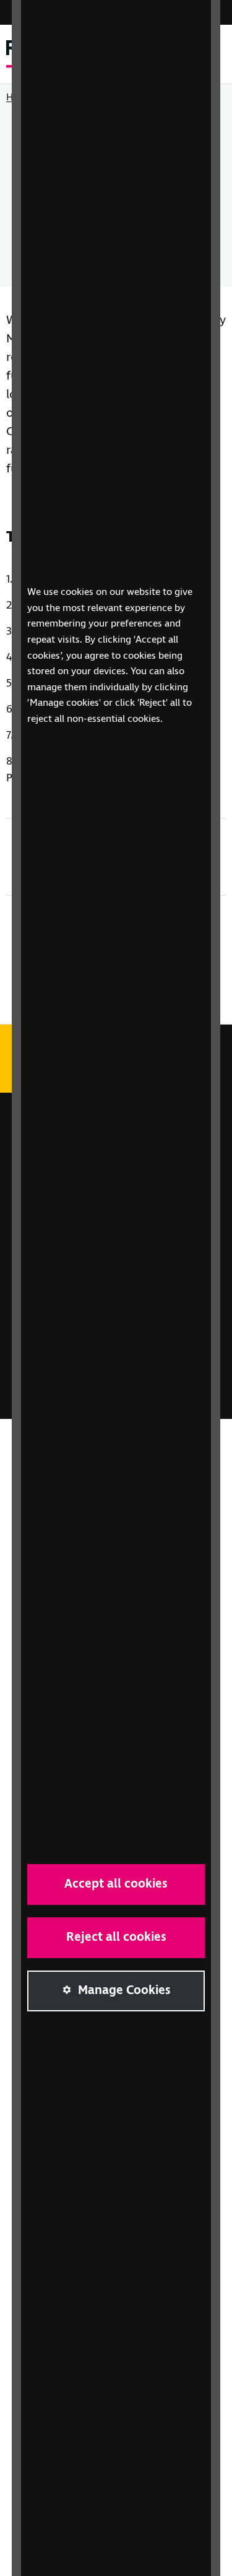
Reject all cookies (116, 1937)
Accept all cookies (116, 1884)
